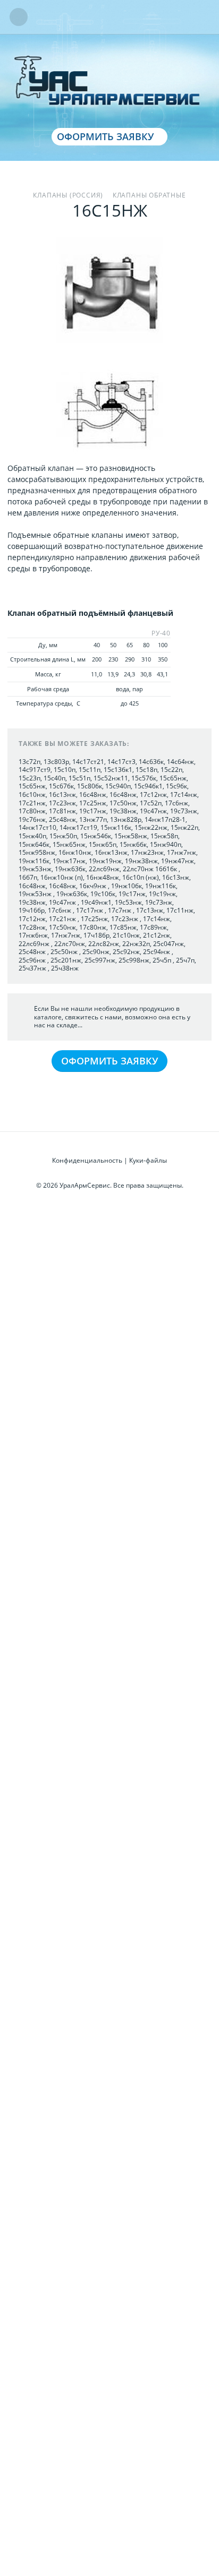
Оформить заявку (105, 136)
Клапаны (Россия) (68, 195)
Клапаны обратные (149, 195)
